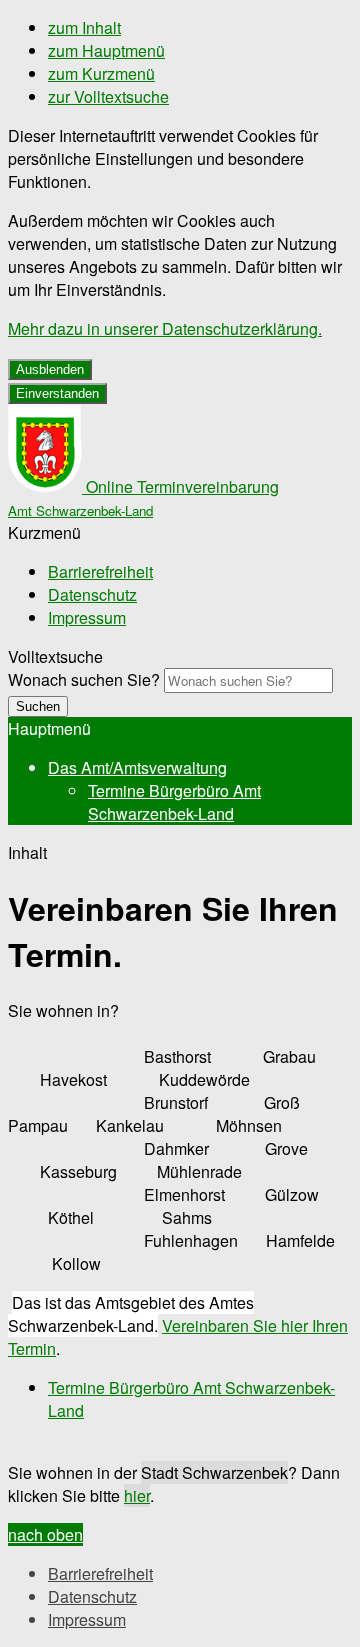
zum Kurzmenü (101, 73)
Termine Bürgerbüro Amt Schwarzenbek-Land (174, 802)
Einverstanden (57, 393)
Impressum (87, 617)
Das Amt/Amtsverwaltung (137, 767)
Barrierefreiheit (100, 571)
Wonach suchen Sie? (84, 679)
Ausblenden (50, 369)
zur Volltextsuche (108, 96)
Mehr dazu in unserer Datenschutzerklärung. (165, 328)
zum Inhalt (84, 27)
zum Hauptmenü (106, 50)
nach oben (45, 1534)
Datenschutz (92, 594)
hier (137, 1495)
